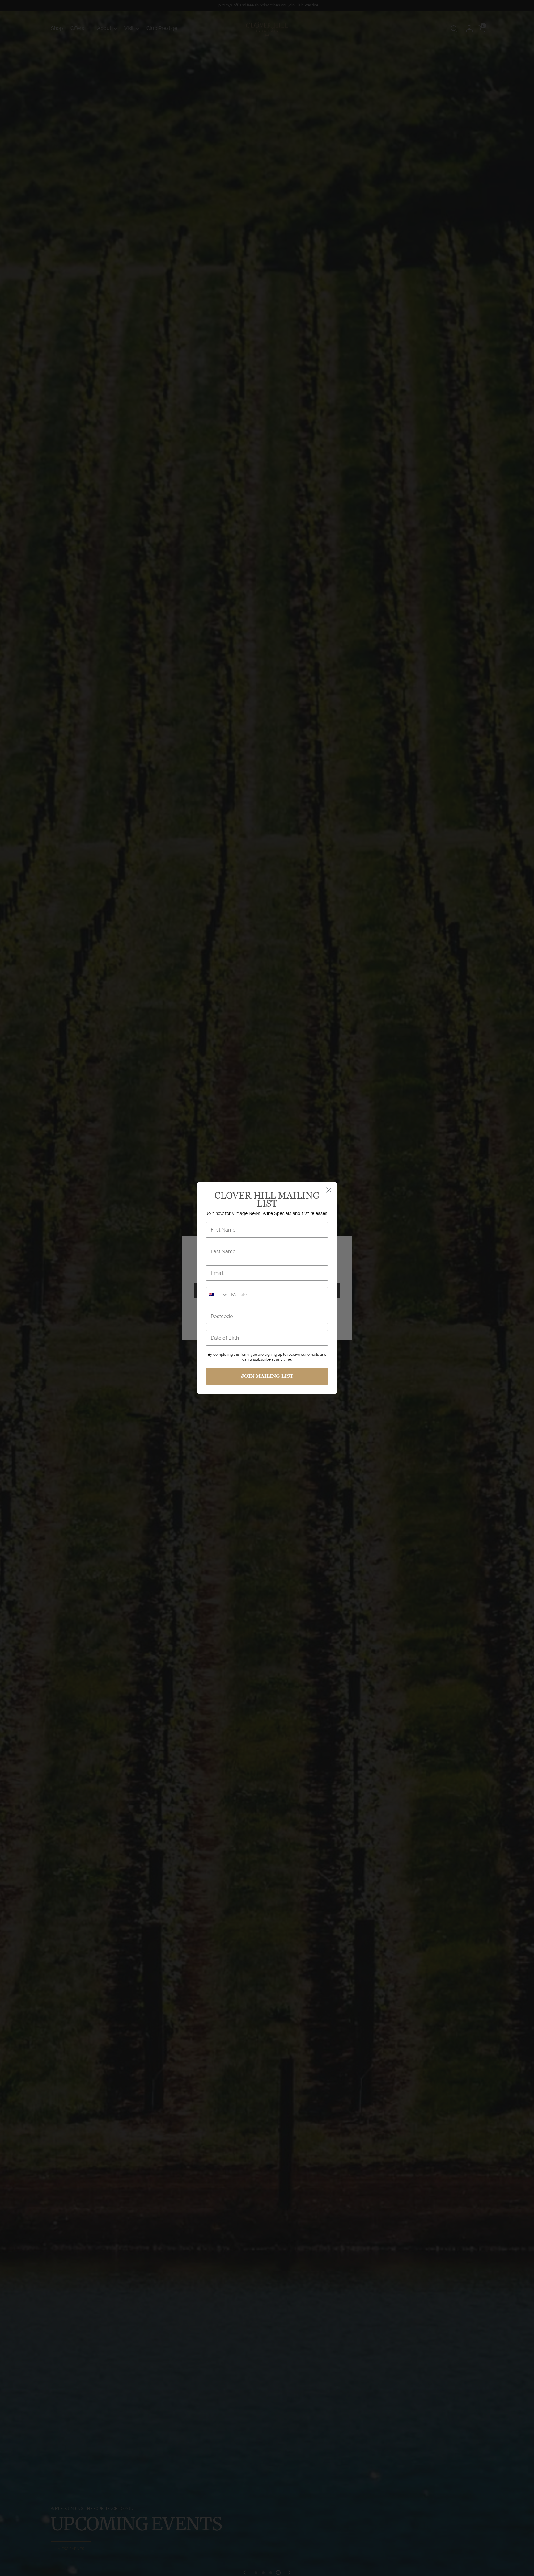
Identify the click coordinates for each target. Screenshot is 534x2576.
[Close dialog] (329, 1190)
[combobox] (217, 1295)
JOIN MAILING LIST (267, 1376)
